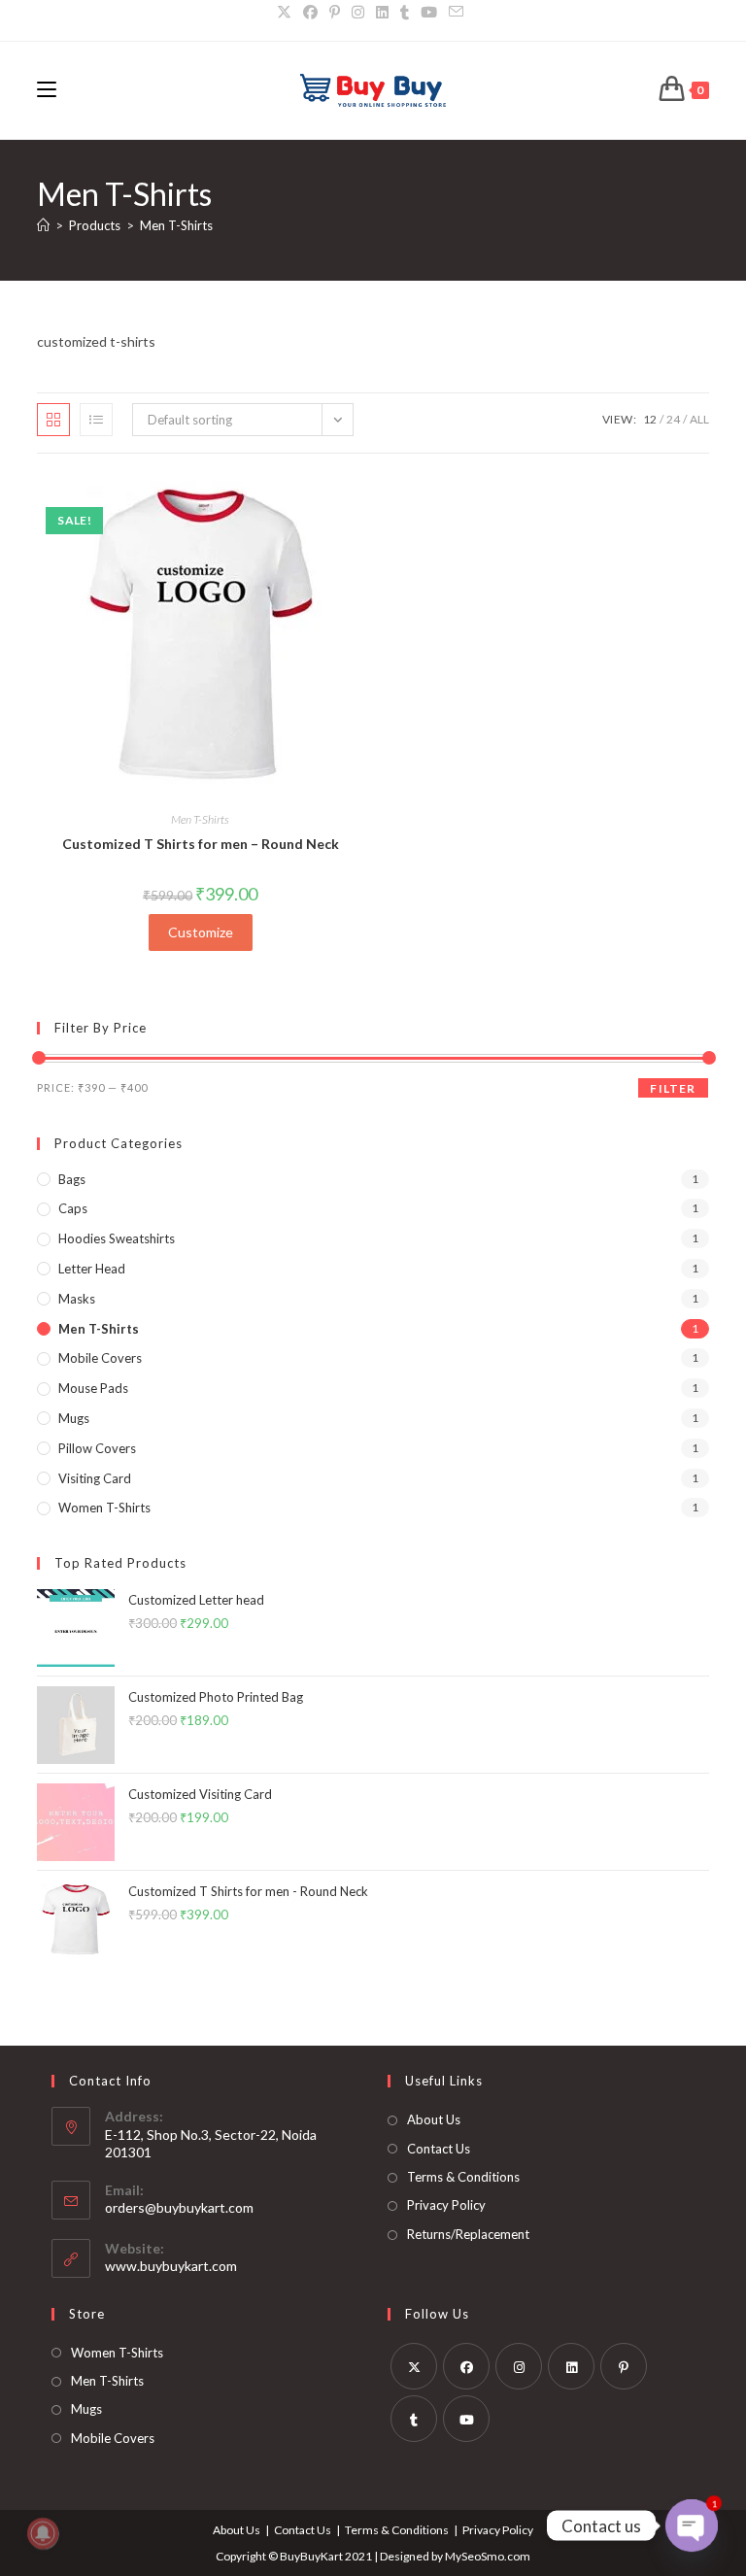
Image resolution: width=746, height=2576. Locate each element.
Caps (73, 1208)
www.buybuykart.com (171, 2266)
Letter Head (92, 1269)
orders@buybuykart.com (179, 2207)
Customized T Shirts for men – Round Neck (201, 844)
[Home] (43, 225)
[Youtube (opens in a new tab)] (429, 12)
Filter (673, 1088)
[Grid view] (53, 420)
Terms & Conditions (463, 2177)
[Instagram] (519, 2366)
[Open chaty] (692, 2525)
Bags (72, 1179)
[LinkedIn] (571, 2366)
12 (650, 419)
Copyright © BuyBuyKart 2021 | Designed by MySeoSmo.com (373, 2556)
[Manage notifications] (43, 2533)
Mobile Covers (100, 1358)
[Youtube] (466, 2419)
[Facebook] (466, 2366)
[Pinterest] (624, 2366)
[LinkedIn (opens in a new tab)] (382, 12)
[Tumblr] (414, 2419)
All (699, 419)
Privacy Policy (446, 2205)
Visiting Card (95, 1478)
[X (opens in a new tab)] (287, 12)
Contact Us (439, 2149)
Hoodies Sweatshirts (117, 1238)
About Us (434, 2119)
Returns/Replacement (468, 2234)
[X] (414, 2366)
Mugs (74, 1418)
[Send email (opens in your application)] (456, 12)
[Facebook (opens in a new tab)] (310, 12)
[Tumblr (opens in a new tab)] (405, 12)
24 (673, 419)
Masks (77, 1299)
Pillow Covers (97, 1448)
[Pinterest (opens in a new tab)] (335, 12)
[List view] (96, 420)
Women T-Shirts (104, 1508)
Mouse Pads (93, 1388)
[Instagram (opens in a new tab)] (358, 12)
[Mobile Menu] (47, 90)
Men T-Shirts (176, 225)
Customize (201, 932)
